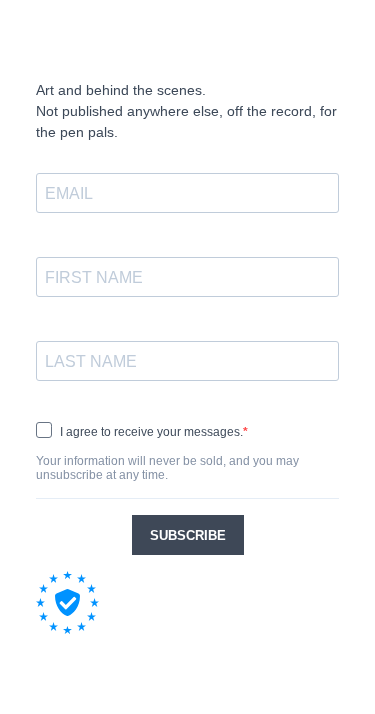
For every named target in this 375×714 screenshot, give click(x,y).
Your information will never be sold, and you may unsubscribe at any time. (167, 468)
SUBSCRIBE (188, 535)
